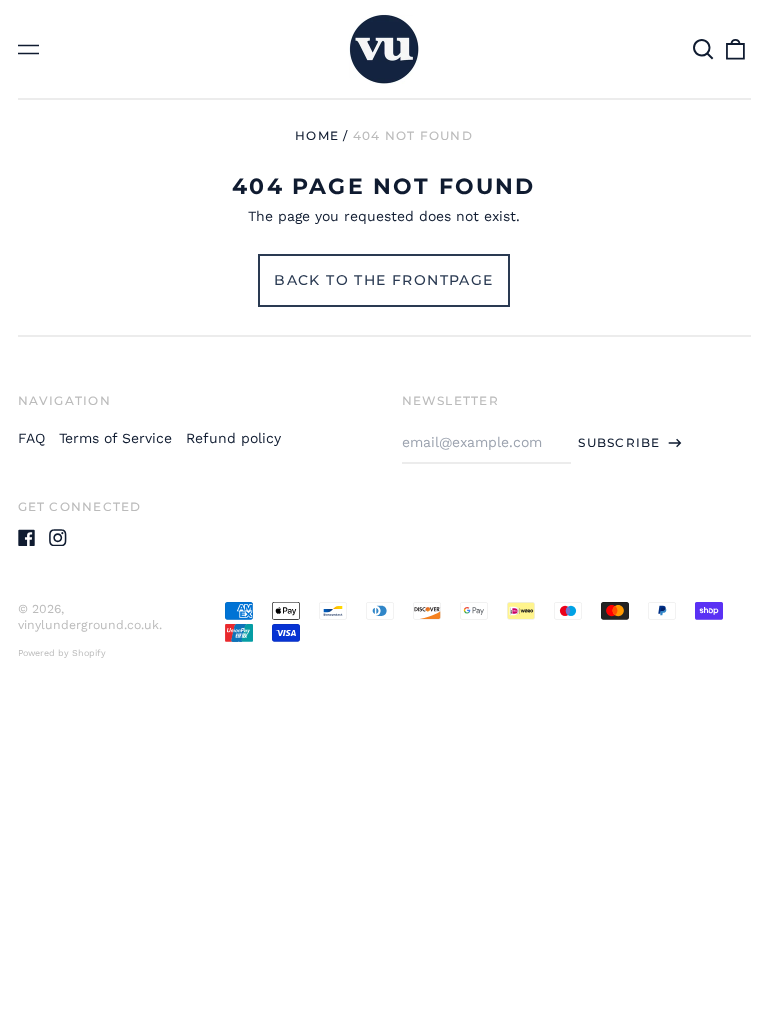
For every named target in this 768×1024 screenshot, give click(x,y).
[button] (704, 49)
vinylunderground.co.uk (88, 625)
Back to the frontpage (383, 280)
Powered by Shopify (62, 653)
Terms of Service (115, 438)
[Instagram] (58, 538)
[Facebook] (27, 538)
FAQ (31, 438)
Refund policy (233, 438)
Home (317, 135)
